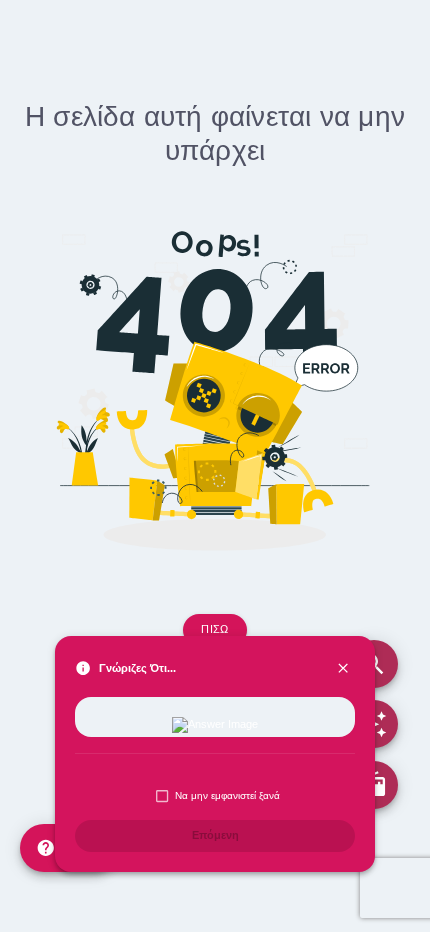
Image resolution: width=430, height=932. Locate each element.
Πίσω (214, 629)
